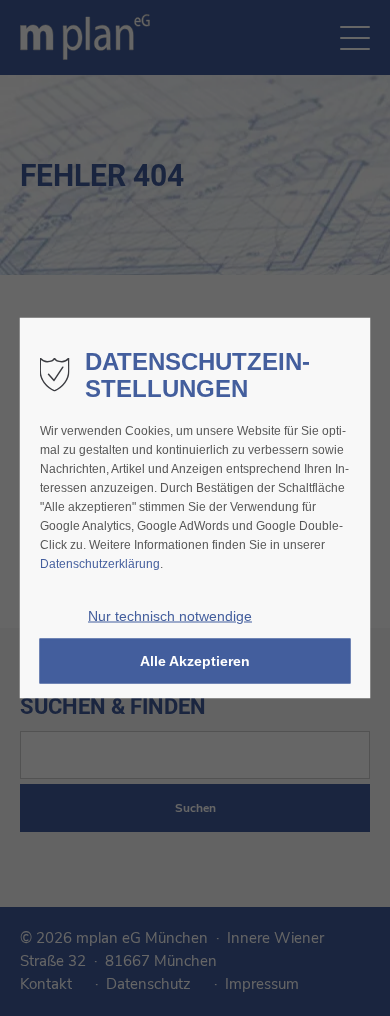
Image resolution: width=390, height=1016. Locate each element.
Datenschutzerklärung (100, 564)
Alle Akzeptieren (195, 661)
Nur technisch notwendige (170, 616)
